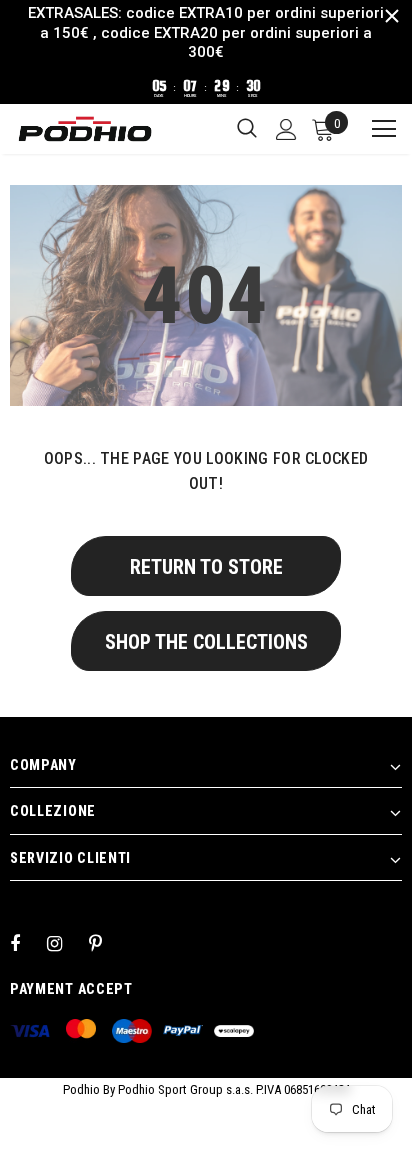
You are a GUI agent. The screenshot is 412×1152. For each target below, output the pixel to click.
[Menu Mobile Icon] (375, 129)
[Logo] (85, 129)
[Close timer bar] (392, 16)
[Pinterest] (107, 943)
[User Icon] (286, 129)
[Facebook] (28, 943)
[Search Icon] (247, 129)
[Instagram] (65, 943)
